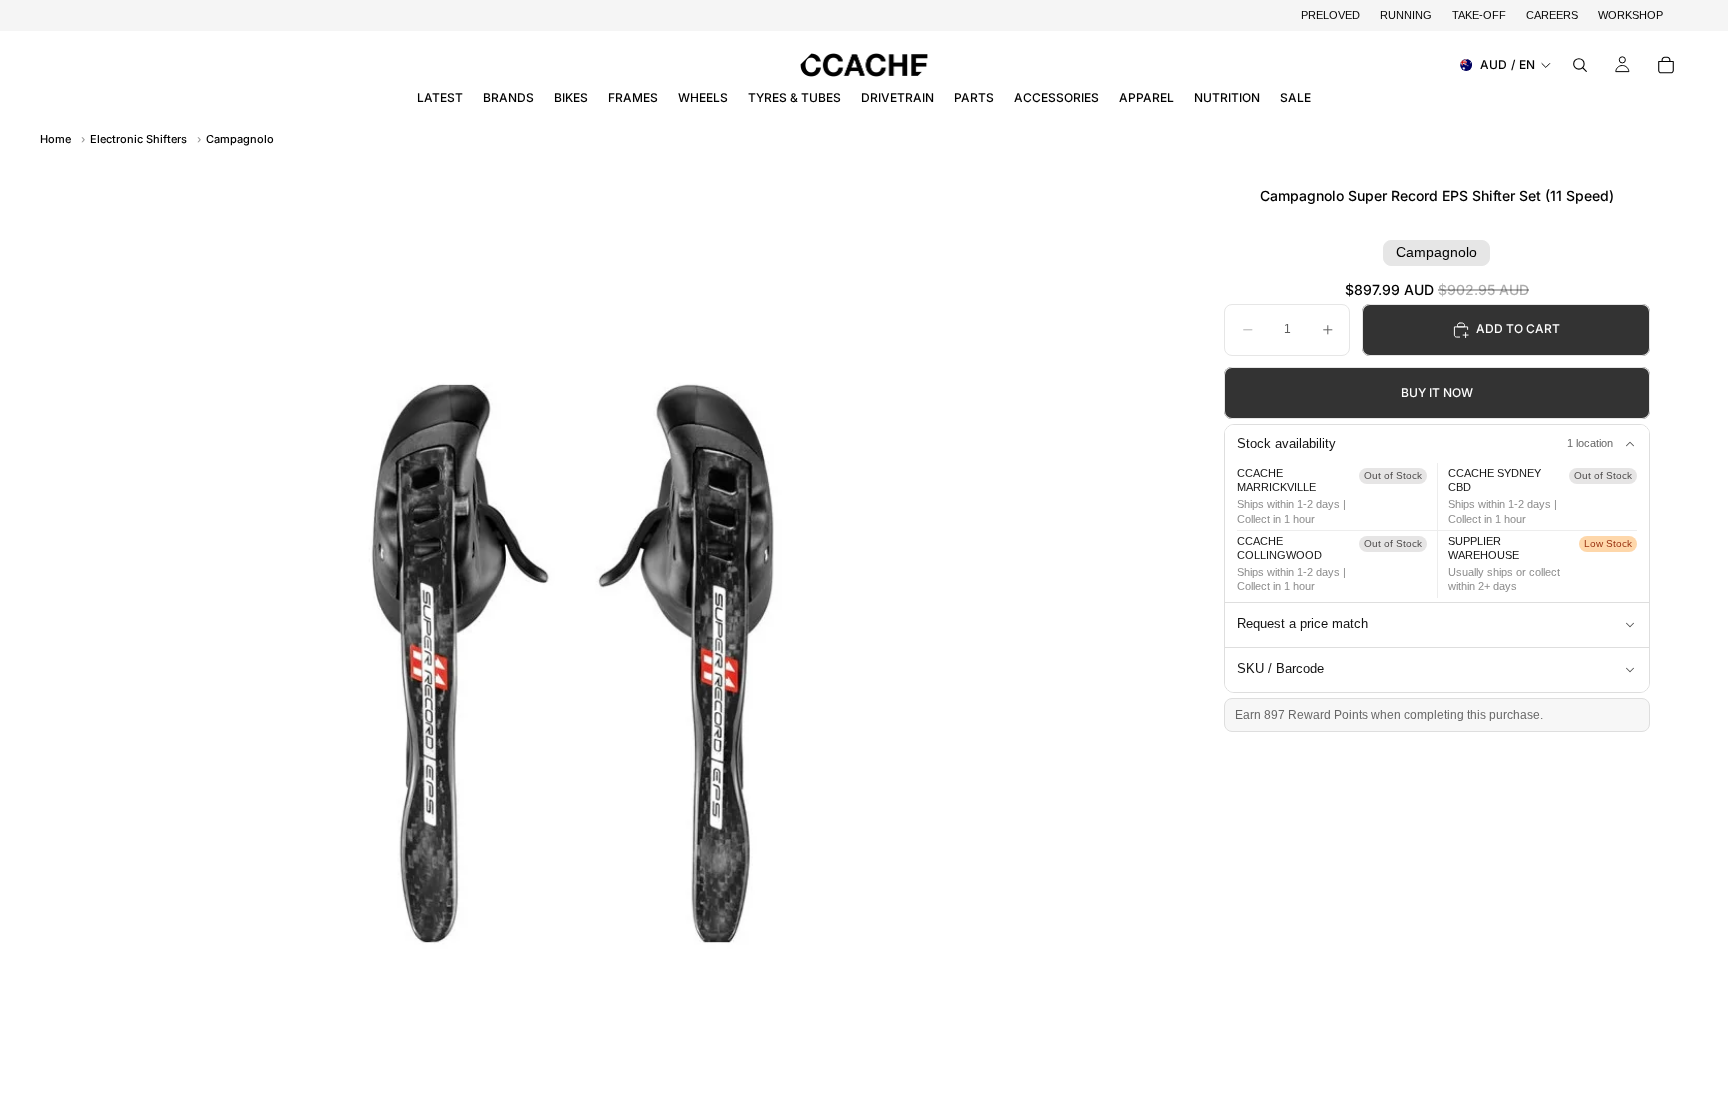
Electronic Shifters (138, 139)
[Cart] (1666, 65)
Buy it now (1437, 392)
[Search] (1580, 65)
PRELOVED (1330, 15)
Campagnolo (240, 139)
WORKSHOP (1630, 15)
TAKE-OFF (1479, 15)
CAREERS (1552, 15)
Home (55, 139)
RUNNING (1406, 15)
